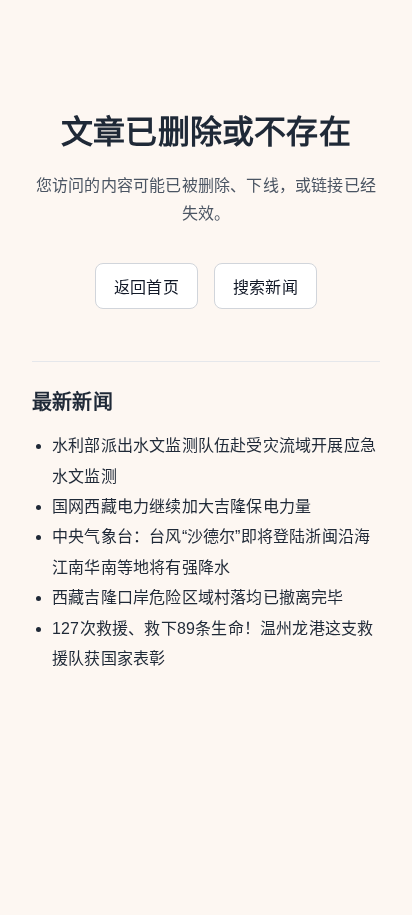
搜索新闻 (265, 287)
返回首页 (146, 287)
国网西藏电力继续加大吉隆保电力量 (181, 506)
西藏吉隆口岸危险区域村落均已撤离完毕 (198, 597)
